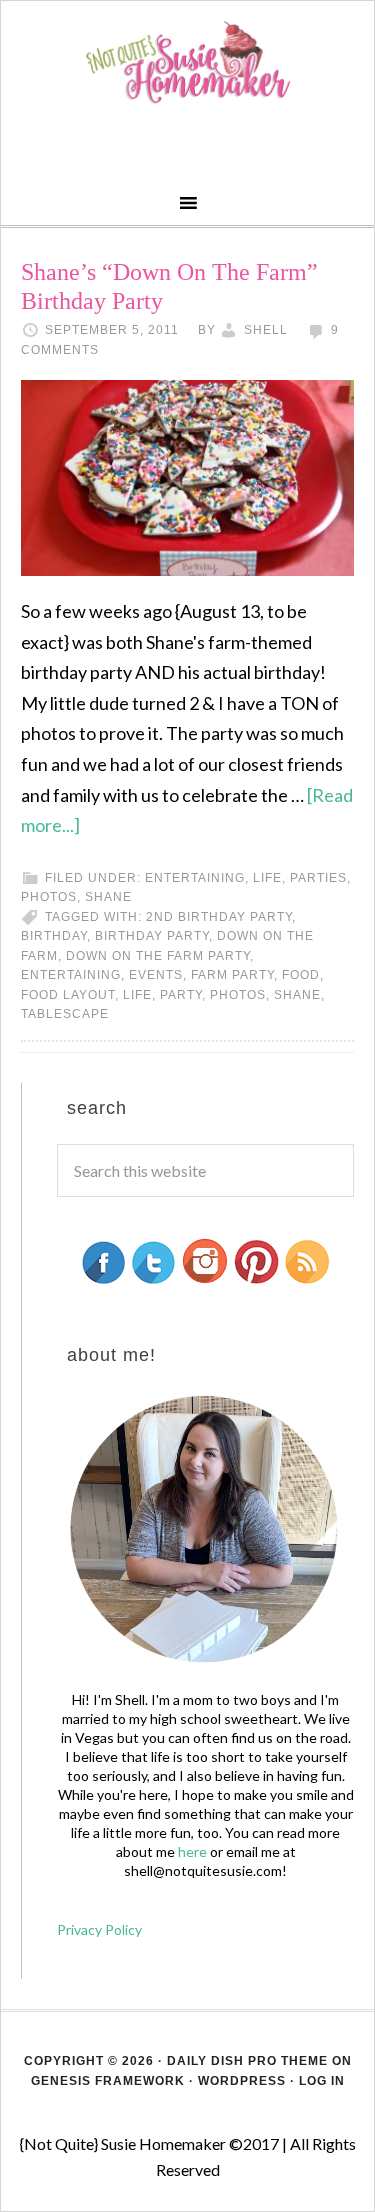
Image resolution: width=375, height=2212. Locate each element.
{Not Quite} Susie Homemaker (187, 62)
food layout (68, 995)
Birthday (54, 936)
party (181, 995)
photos (49, 897)
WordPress (242, 2081)
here (192, 1851)
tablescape (65, 1014)
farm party (232, 975)
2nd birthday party (219, 917)
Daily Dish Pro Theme (247, 2061)
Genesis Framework (108, 2081)
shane (108, 897)
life (267, 878)
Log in (322, 2081)
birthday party (152, 936)
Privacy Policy (99, 1929)
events (156, 975)
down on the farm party (158, 956)
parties (318, 878)
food (301, 975)
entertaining (195, 878)
